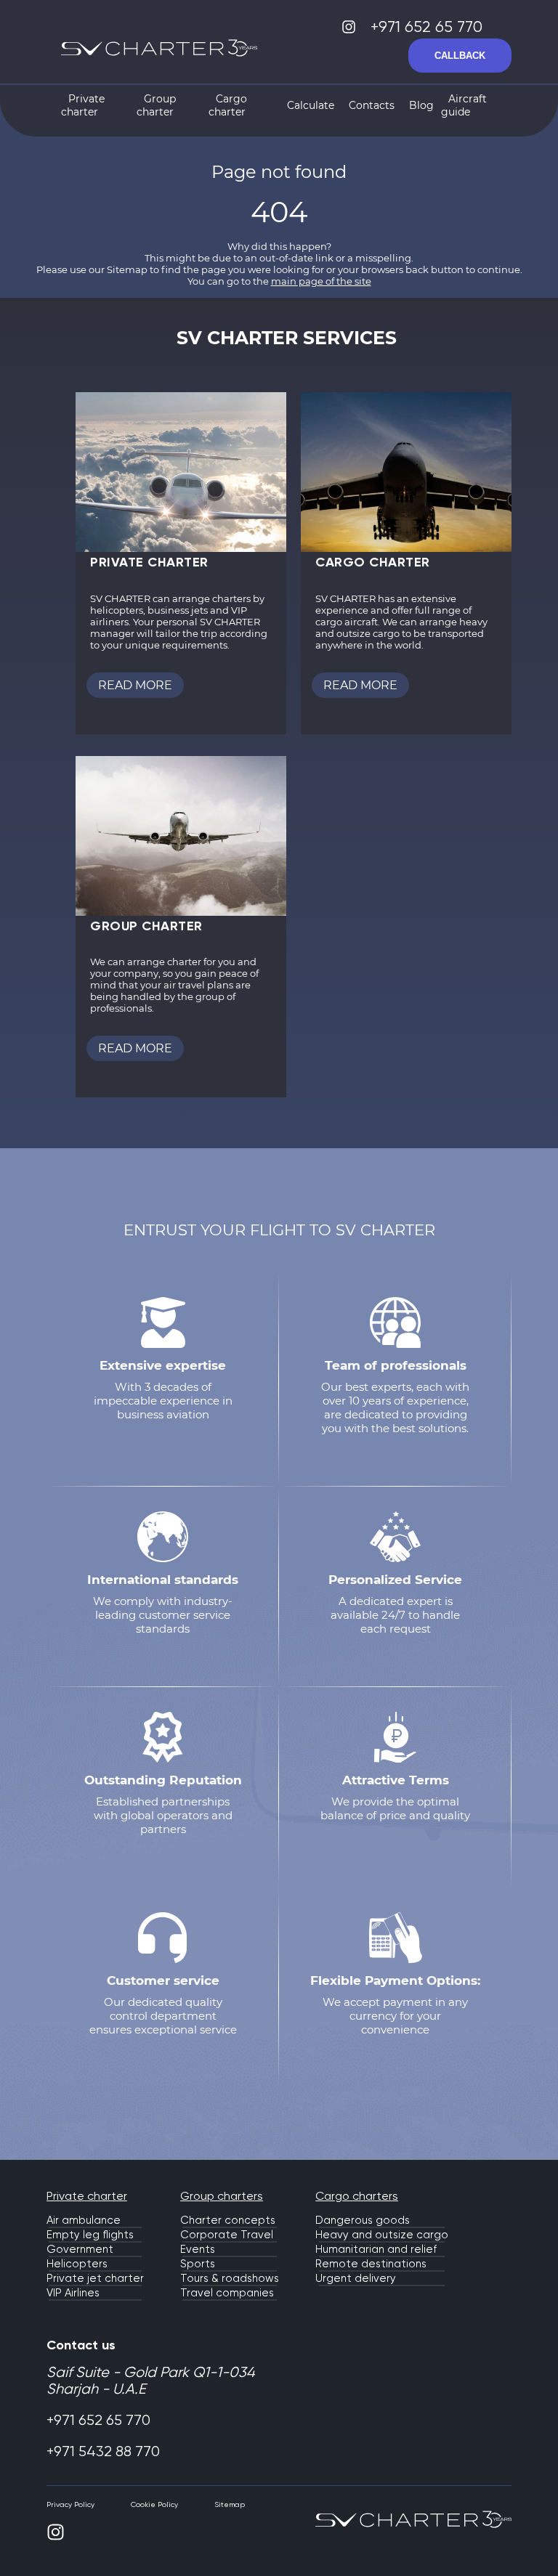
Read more (135, 685)
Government (80, 2249)
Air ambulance (84, 2220)
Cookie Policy (154, 2504)
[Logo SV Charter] (159, 50)
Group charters (222, 2196)
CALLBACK (460, 56)
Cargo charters (357, 2196)
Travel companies (227, 2293)
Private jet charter (95, 2278)
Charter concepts (228, 2220)
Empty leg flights (90, 2235)
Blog (421, 105)
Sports (198, 2264)
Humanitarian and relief (376, 2249)
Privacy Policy (70, 2504)
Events (198, 2249)
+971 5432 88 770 (103, 2451)
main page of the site (321, 281)
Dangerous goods (363, 2220)
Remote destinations (371, 2264)
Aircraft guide (464, 105)
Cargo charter (228, 105)
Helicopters (77, 2264)
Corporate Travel (227, 2235)
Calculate (311, 105)
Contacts (372, 105)
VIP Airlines (73, 2293)
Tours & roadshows (230, 2278)
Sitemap (230, 2504)
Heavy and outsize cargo (382, 2235)
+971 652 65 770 (429, 27)
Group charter (156, 105)
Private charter (83, 105)
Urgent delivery (356, 2278)
